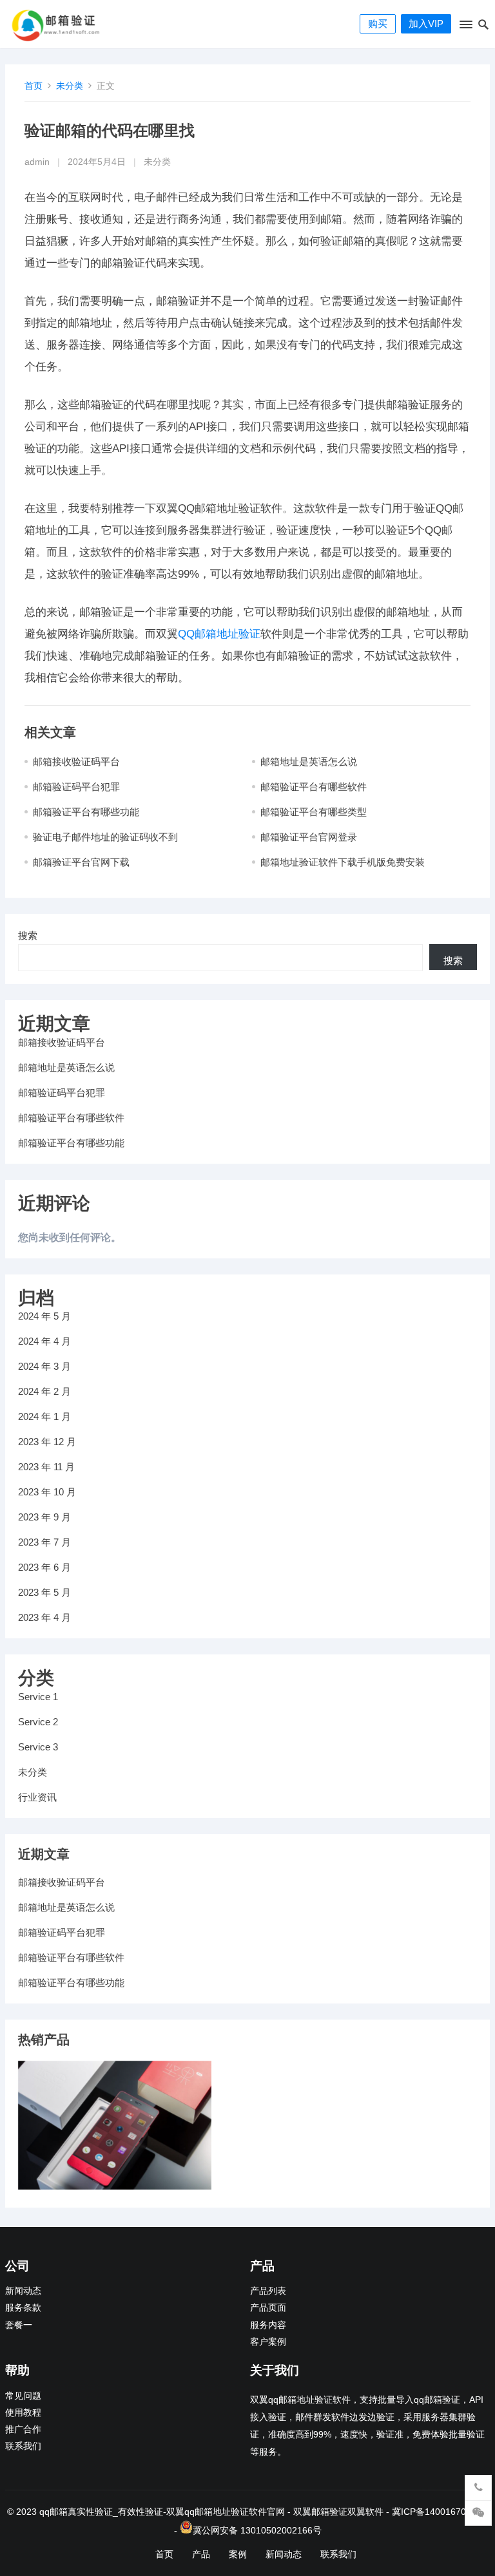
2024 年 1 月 (44, 1416)
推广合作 (23, 2429)
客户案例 (268, 2342)
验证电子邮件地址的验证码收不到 (105, 837)
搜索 (28, 935)
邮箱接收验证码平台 (76, 762)
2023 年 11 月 (46, 1467)
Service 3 (38, 1747)
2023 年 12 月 (47, 1442)
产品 (201, 2554)
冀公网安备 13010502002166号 (257, 2530)
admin (37, 162)
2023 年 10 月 (47, 1492)
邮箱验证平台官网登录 (309, 837)
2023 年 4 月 (44, 1617)
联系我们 (23, 2446)
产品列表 (268, 2291)
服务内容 (268, 2325)
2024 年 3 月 (44, 1366)
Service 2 (38, 1722)
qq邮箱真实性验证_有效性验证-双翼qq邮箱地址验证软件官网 (162, 2512)
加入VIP (426, 24)
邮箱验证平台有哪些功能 (86, 812)
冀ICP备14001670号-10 (440, 2512)
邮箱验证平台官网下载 (81, 862)
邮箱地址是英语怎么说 (309, 762)
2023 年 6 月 (44, 1567)
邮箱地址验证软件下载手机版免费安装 (343, 862)
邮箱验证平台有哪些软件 (314, 787)
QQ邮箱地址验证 (219, 634)
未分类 (70, 86)
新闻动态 (23, 2291)
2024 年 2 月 (44, 1391)
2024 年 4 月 (44, 1341)
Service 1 (38, 1697)
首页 (34, 86)
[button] (465, 27)
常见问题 (23, 2396)
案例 (238, 2554)
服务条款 (23, 2308)
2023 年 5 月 (44, 1592)
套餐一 (19, 2325)
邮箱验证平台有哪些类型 (314, 812)
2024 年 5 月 (44, 1316)
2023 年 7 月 (44, 1542)
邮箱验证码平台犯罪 (76, 787)
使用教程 (23, 2413)
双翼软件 (365, 2512)
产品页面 (268, 2308)
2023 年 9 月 (44, 1517)
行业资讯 (37, 1797)
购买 (378, 24)
